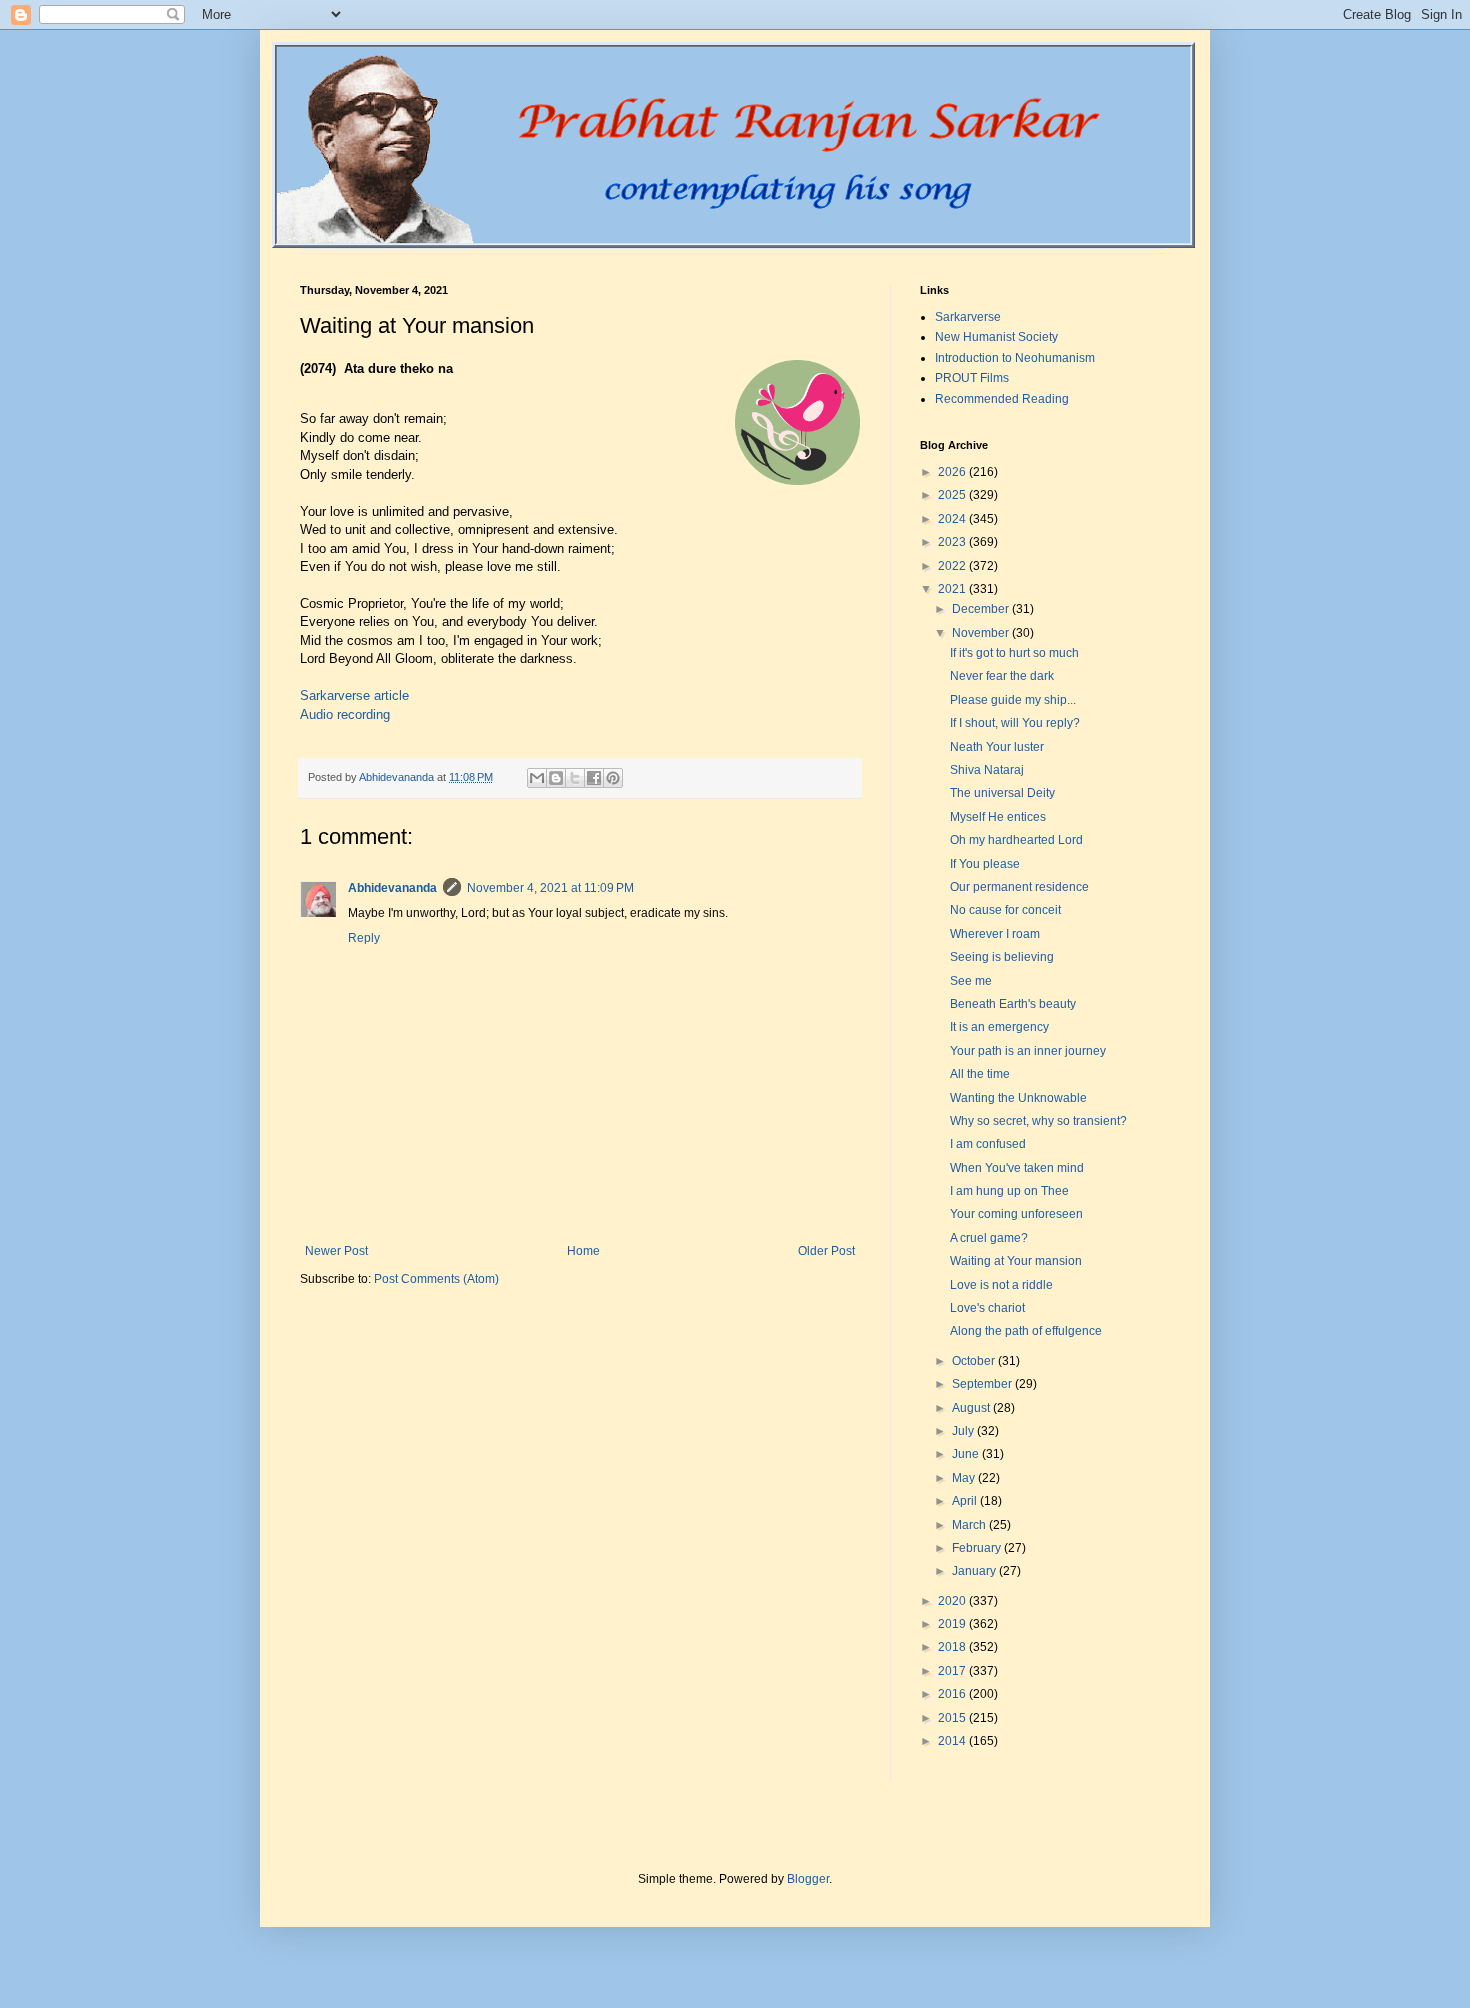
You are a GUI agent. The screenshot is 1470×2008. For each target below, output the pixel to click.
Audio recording (345, 714)
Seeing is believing (1002, 957)
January (975, 1571)
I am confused (988, 1144)
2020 (953, 1601)
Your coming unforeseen (1016, 1214)
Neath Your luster (997, 747)
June (967, 1454)
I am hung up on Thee (1009, 1191)
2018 (953, 1647)
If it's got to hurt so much (1014, 653)
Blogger (808, 1879)
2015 (953, 1718)
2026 (953, 472)
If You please (985, 864)
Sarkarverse (968, 317)
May (965, 1478)
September (983, 1384)
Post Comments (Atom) (436, 1279)
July (964, 1431)
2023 (953, 542)
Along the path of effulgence (1026, 1331)
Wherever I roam (995, 934)
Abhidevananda (392, 888)
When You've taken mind (1017, 1168)
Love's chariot (987, 1308)
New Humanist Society (996, 337)
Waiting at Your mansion (1016, 1261)
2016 (953, 1694)
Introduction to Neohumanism (1015, 358)
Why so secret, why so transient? (1038, 1121)
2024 (953, 519)
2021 (953, 589)
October (975, 1361)
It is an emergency (999, 1027)
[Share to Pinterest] (613, 778)
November (982, 633)
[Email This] (537, 778)
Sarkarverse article (354, 695)
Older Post (826, 1251)
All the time (980, 1074)
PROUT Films (972, 378)
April (966, 1501)
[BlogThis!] (556, 778)
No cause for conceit (1005, 910)
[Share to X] (575, 778)
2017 (953, 1671)
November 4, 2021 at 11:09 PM (550, 888)
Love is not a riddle (1001, 1285)
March (970, 1525)
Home (583, 1251)
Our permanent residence (1019, 887)
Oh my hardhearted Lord (1016, 840)
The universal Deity (1002, 793)
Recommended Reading (1002, 399)
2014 (953, 1741)
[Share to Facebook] (594, 778)
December (982, 609)
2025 (953, 495)
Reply (364, 938)
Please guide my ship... (1013, 700)
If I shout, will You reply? (1015, 723)
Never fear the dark (1002, 676)
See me (971, 981)
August (972, 1408)
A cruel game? (989, 1238)
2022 (953, 566)
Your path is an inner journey (1028, 1051)
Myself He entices (998, 817)
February (978, 1548)
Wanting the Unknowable (1018, 1098)
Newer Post (336, 1251)
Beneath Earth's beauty (1013, 1004)
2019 (953, 1624)
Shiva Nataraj (987, 770)
